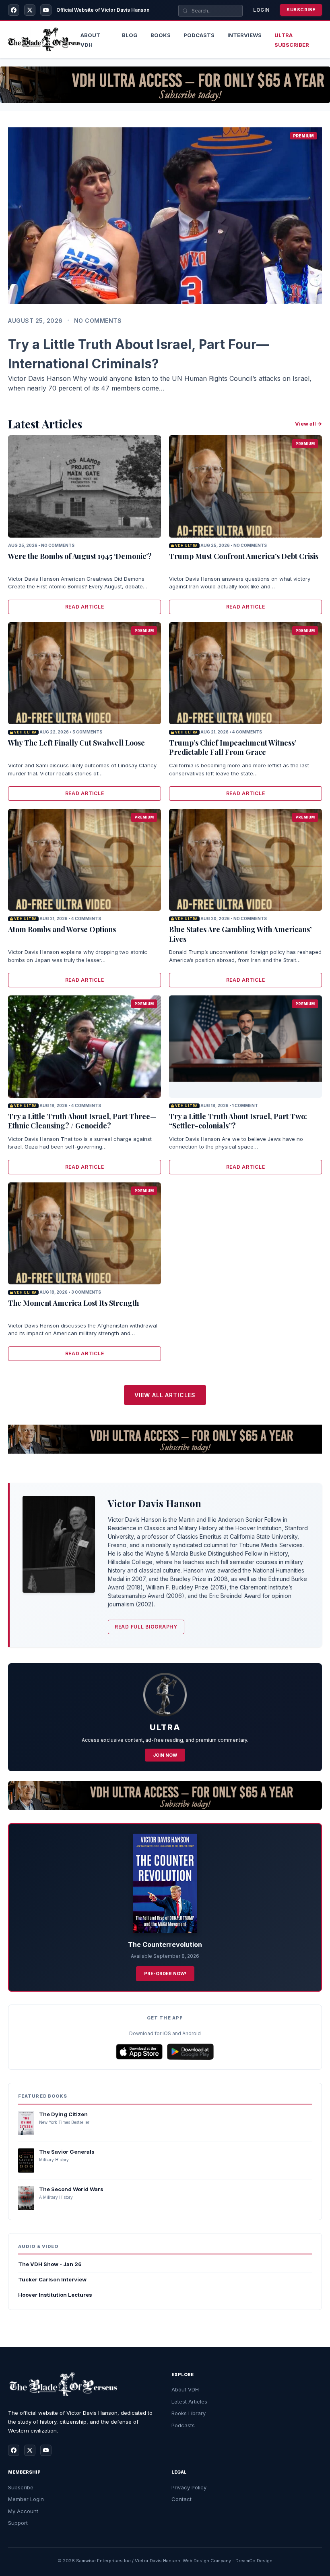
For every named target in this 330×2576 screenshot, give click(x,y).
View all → (308, 424)
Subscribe (301, 10)
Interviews (244, 35)
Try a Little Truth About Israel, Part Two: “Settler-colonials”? (238, 1121)
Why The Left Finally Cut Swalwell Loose (76, 743)
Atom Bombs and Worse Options (62, 929)
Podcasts (199, 35)
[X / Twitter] (30, 10)
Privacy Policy (189, 2487)
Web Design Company (207, 2561)
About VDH (185, 2389)
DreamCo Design (254, 2561)
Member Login (26, 2499)
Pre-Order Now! (165, 1974)
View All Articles (165, 1395)
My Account (23, 2511)
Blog (130, 35)
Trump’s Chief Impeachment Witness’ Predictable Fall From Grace (233, 747)
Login (261, 10)
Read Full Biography (146, 1627)
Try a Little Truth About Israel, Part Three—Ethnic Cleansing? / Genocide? (82, 1121)
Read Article (85, 607)
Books (161, 35)
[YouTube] (46, 10)
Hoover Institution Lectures (55, 2295)
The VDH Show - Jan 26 (50, 2264)
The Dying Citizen (63, 2114)
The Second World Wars (71, 2189)
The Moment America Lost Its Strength (73, 1303)
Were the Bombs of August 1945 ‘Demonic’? (80, 556)
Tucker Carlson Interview (52, 2279)
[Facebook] (14, 10)
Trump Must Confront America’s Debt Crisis (244, 556)
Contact (181, 2499)
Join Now (165, 1755)
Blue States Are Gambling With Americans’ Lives (240, 934)
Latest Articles (189, 2401)
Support (18, 2523)
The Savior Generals (67, 2152)
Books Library (189, 2413)
